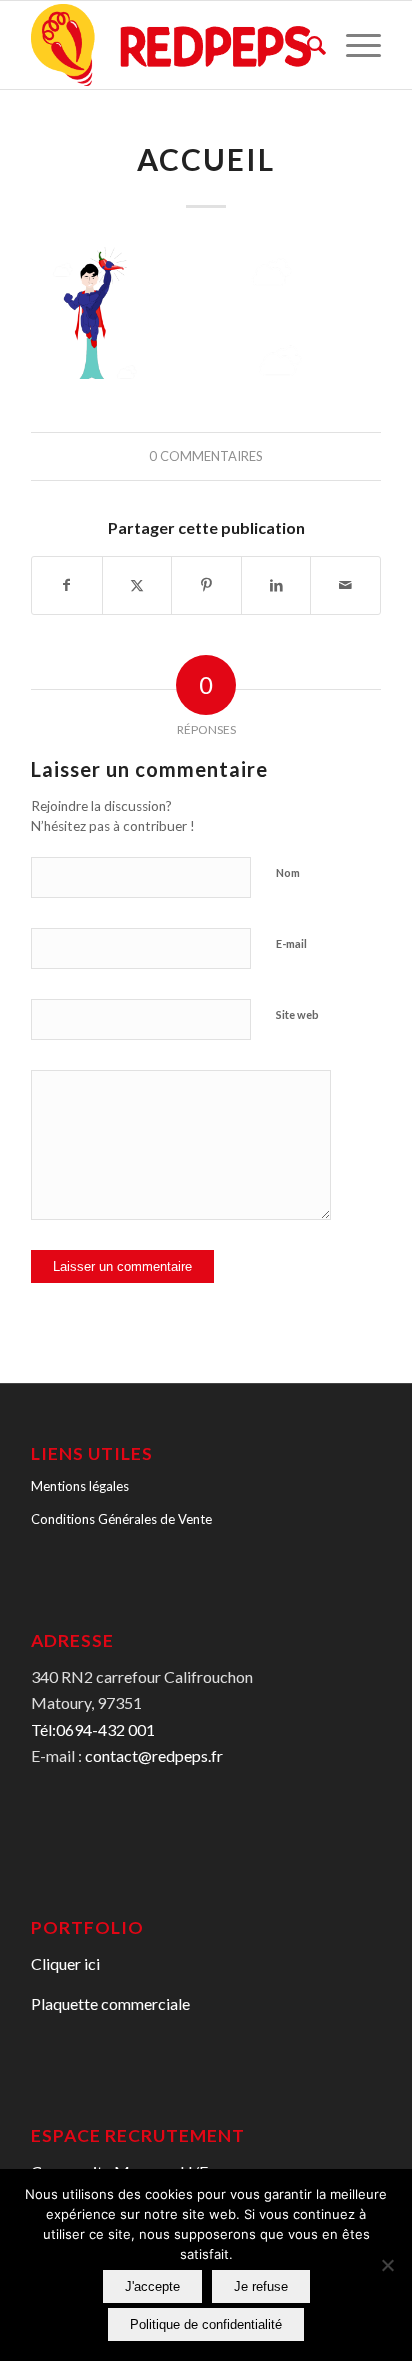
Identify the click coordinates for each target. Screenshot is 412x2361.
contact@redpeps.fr (154, 1755)
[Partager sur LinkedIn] (276, 585)
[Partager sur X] (137, 585)
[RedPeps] (171, 45)
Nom (288, 872)
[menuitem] (306, 45)
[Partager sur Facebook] (67, 585)
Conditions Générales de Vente (121, 1519)
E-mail (291, 943)
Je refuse (261, 2286)
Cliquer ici (65, 1963)
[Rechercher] (306, 45)
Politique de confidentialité (206, 2324)
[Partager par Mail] (345, 585)
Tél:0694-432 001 (93, 1729)
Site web (297, 1014)
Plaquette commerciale (110, 2003)
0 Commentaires (206, 456)
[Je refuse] (387, 2265)
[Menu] (353, 45)
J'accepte (152, 2286)
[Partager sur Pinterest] (206, 585)
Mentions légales (80, 1486)
